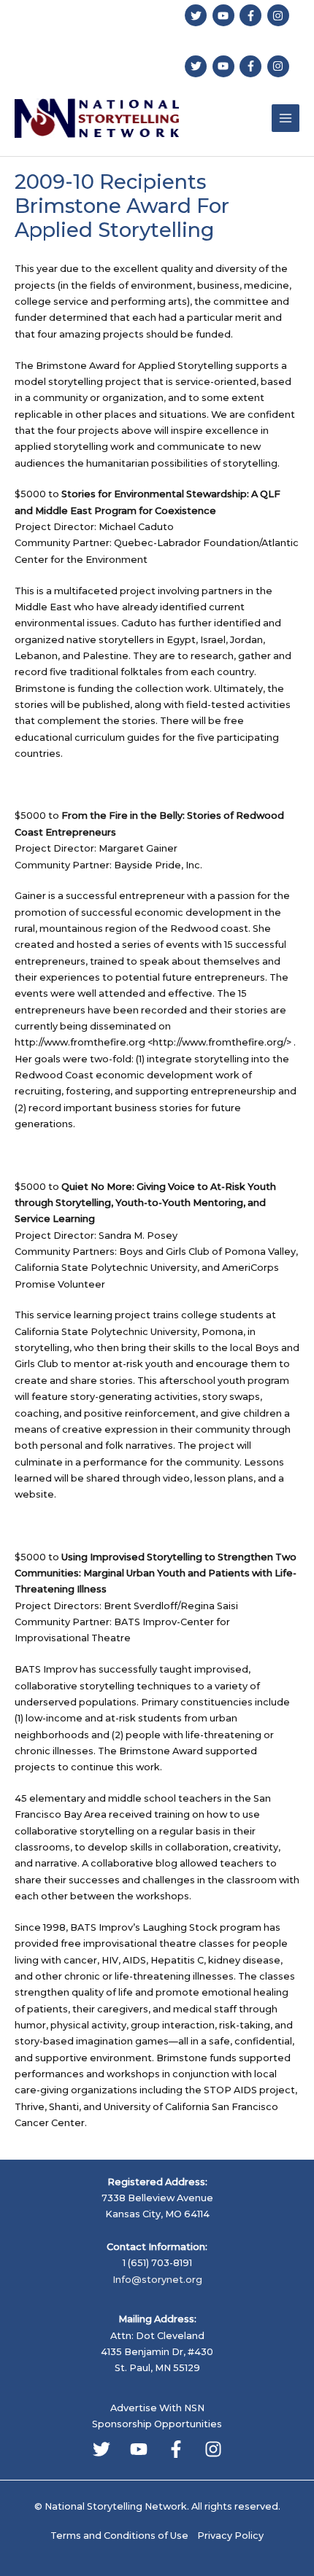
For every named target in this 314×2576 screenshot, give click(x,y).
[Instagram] (213, 2449)
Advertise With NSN (157, 2408)
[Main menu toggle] (286, 118)
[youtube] (225, 15)
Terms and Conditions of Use (119, 2536)
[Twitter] (102, 2449)
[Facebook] (176, 2449)
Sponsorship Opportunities (157, 2424)
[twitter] (198, 15)
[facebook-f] (252, 15)
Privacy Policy (230, 2536)
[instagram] (280, 15)
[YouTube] (139, 2449)
